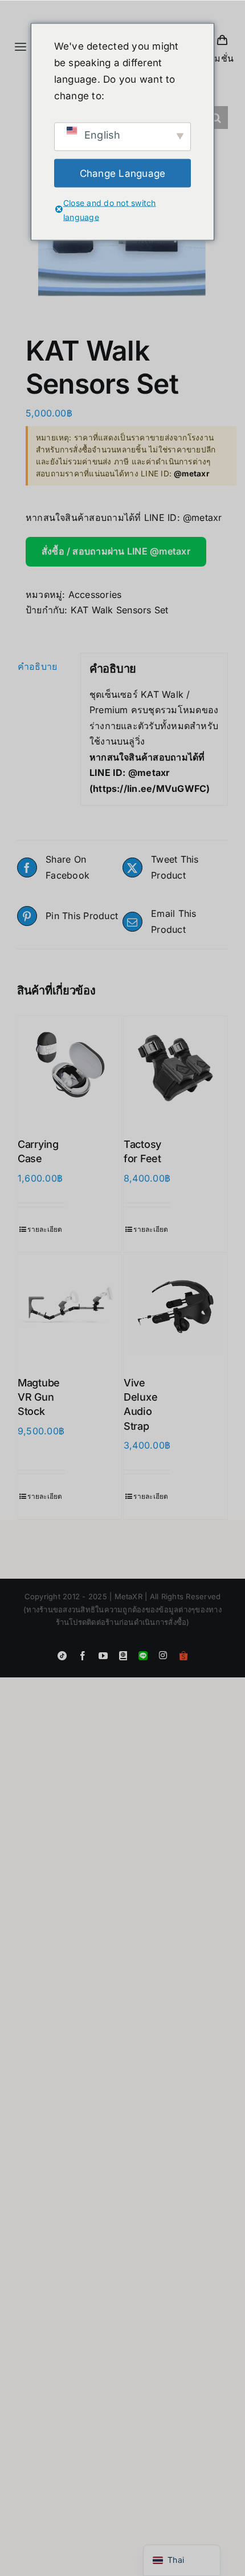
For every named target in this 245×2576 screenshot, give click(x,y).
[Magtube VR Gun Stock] (70, 1307)
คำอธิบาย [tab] (37, 666)
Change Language (123, 173)
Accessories (95, 595)
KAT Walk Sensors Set (120, 610)
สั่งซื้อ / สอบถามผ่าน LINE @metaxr (116, 551)
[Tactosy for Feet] (175, 1068)
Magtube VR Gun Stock (39, 1397)
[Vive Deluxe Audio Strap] (175, 1307)
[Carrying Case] (70, 1068)
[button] (217, 118)
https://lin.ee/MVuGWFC (150, 788)
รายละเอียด (45, 1229)
